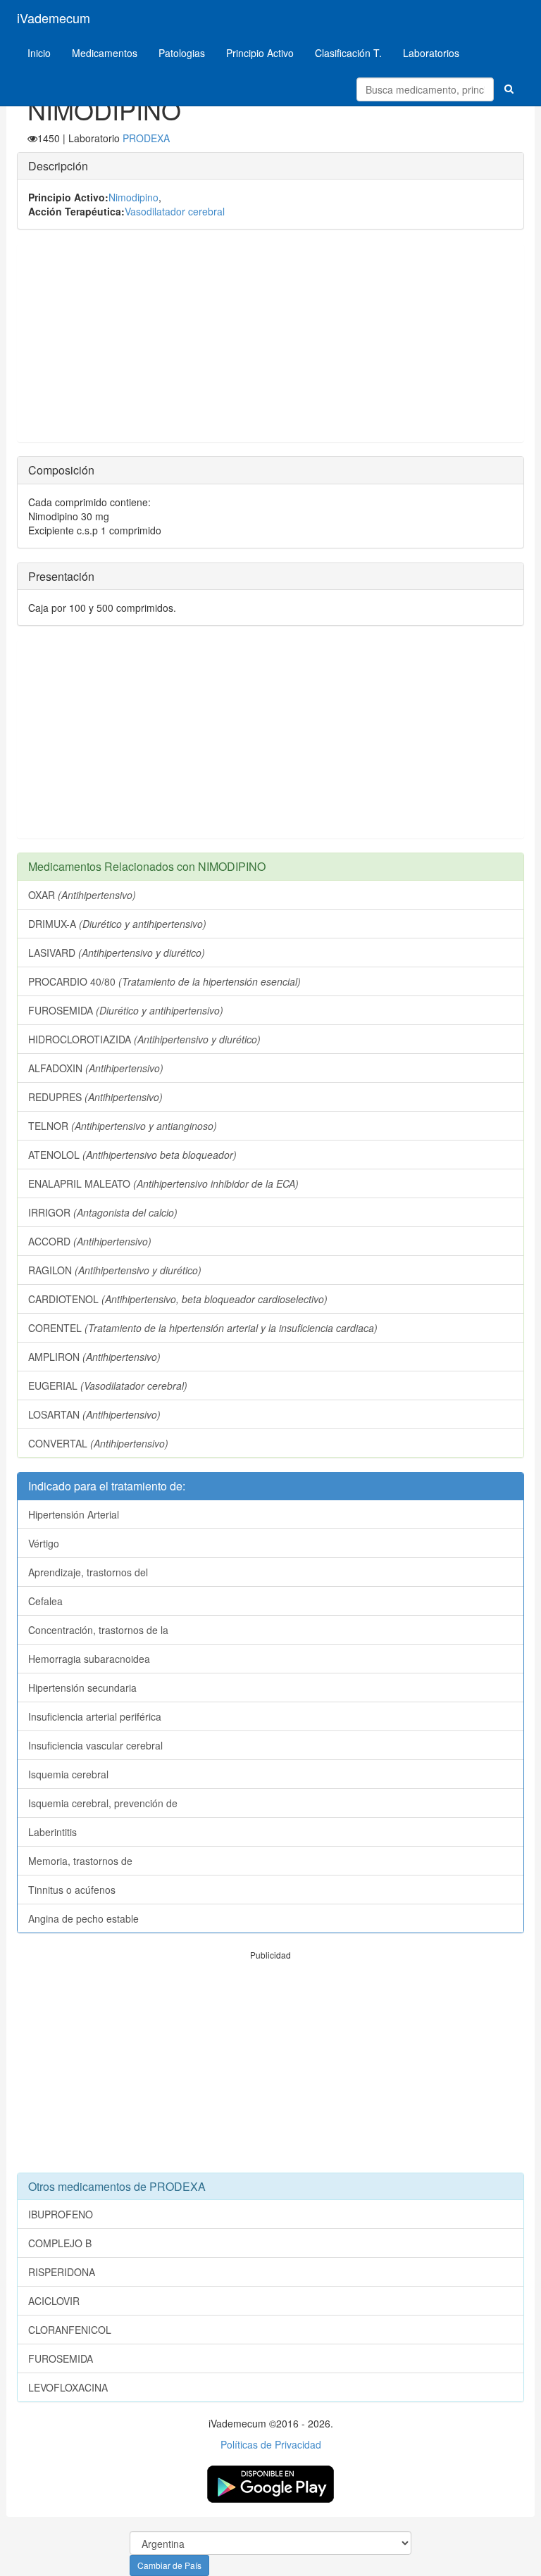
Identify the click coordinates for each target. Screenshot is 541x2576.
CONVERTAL (98, 1443)
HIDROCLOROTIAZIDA (144, 1039)
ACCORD (90, 1241)
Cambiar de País (169, 2565)
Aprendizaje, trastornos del (88, 1572)
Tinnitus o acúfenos (72, 1890)
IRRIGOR (103, 1212)
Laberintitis (52, 1832)
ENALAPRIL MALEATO (163, 1183)
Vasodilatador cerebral (175, 211)
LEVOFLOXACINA (68, 2387)
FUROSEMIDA (126, 1010)
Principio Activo (260, 53)
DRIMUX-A (117, 924)
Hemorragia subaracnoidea (89, 1659)
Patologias (182, 53)
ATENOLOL (132, 1155)
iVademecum (54, 18)
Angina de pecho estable (83, 1918)
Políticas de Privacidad (271, 2444)
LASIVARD (117, 953)
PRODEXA (146, 138)
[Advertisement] (270, 343)
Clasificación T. (348, 53)
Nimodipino (133, 197)
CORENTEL (203, 1328)
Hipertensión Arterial (74, 1514)
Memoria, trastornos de (80, 1861)
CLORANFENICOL (70, 2330)
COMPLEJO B (60, 2243)
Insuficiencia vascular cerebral (95, 1745)
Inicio (39, 53)
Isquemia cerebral (68, 1774)
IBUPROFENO (61, 2214)
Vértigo (44, 1543)
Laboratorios (431, 53)
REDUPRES (95, 1097)
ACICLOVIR (54, 2301)
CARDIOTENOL (178, 1299)
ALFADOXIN (96, 1068)
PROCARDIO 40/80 (164, 981)
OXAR (82, 895)
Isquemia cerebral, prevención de (103, 1803)
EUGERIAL (108, 1386)
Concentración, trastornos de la (98, 1630)
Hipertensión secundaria (82, 1688)
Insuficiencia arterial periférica (95, 1716)
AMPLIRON (94, 1357)
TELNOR (123, 1126)
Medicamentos (105, 53)
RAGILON (115, 1270)
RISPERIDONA (62, 2272)
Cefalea (45, 1601)
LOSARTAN (94, 1414)
